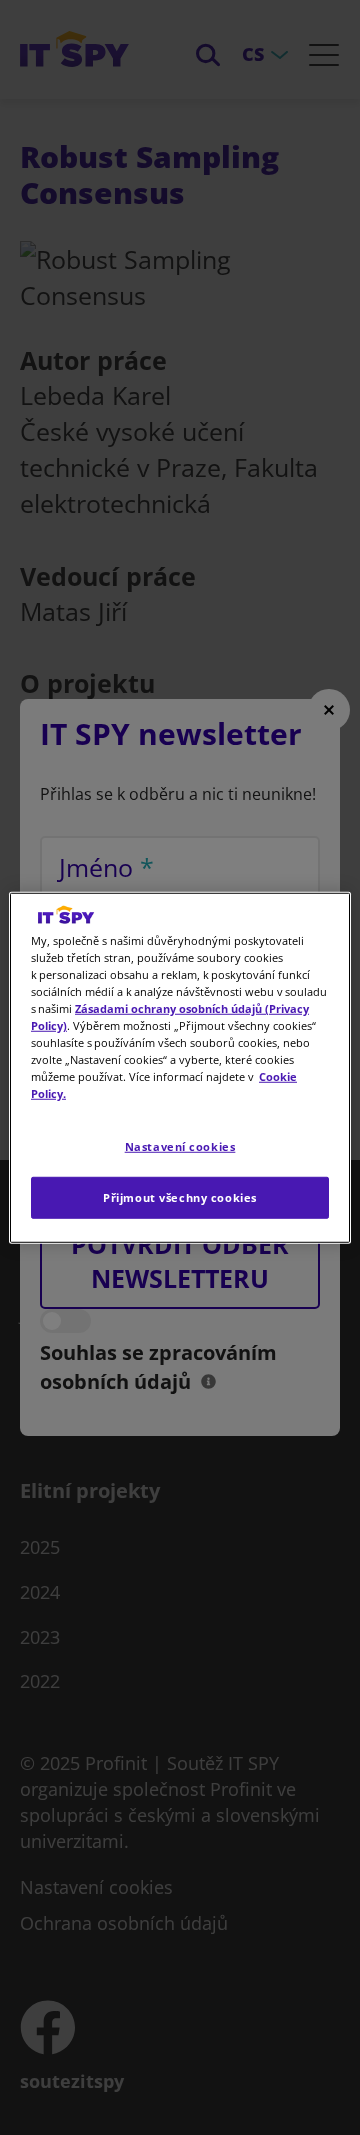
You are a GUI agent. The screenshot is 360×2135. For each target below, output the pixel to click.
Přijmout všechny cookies (180, 1197)
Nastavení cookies (180, 1146)
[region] (180, 1067)
